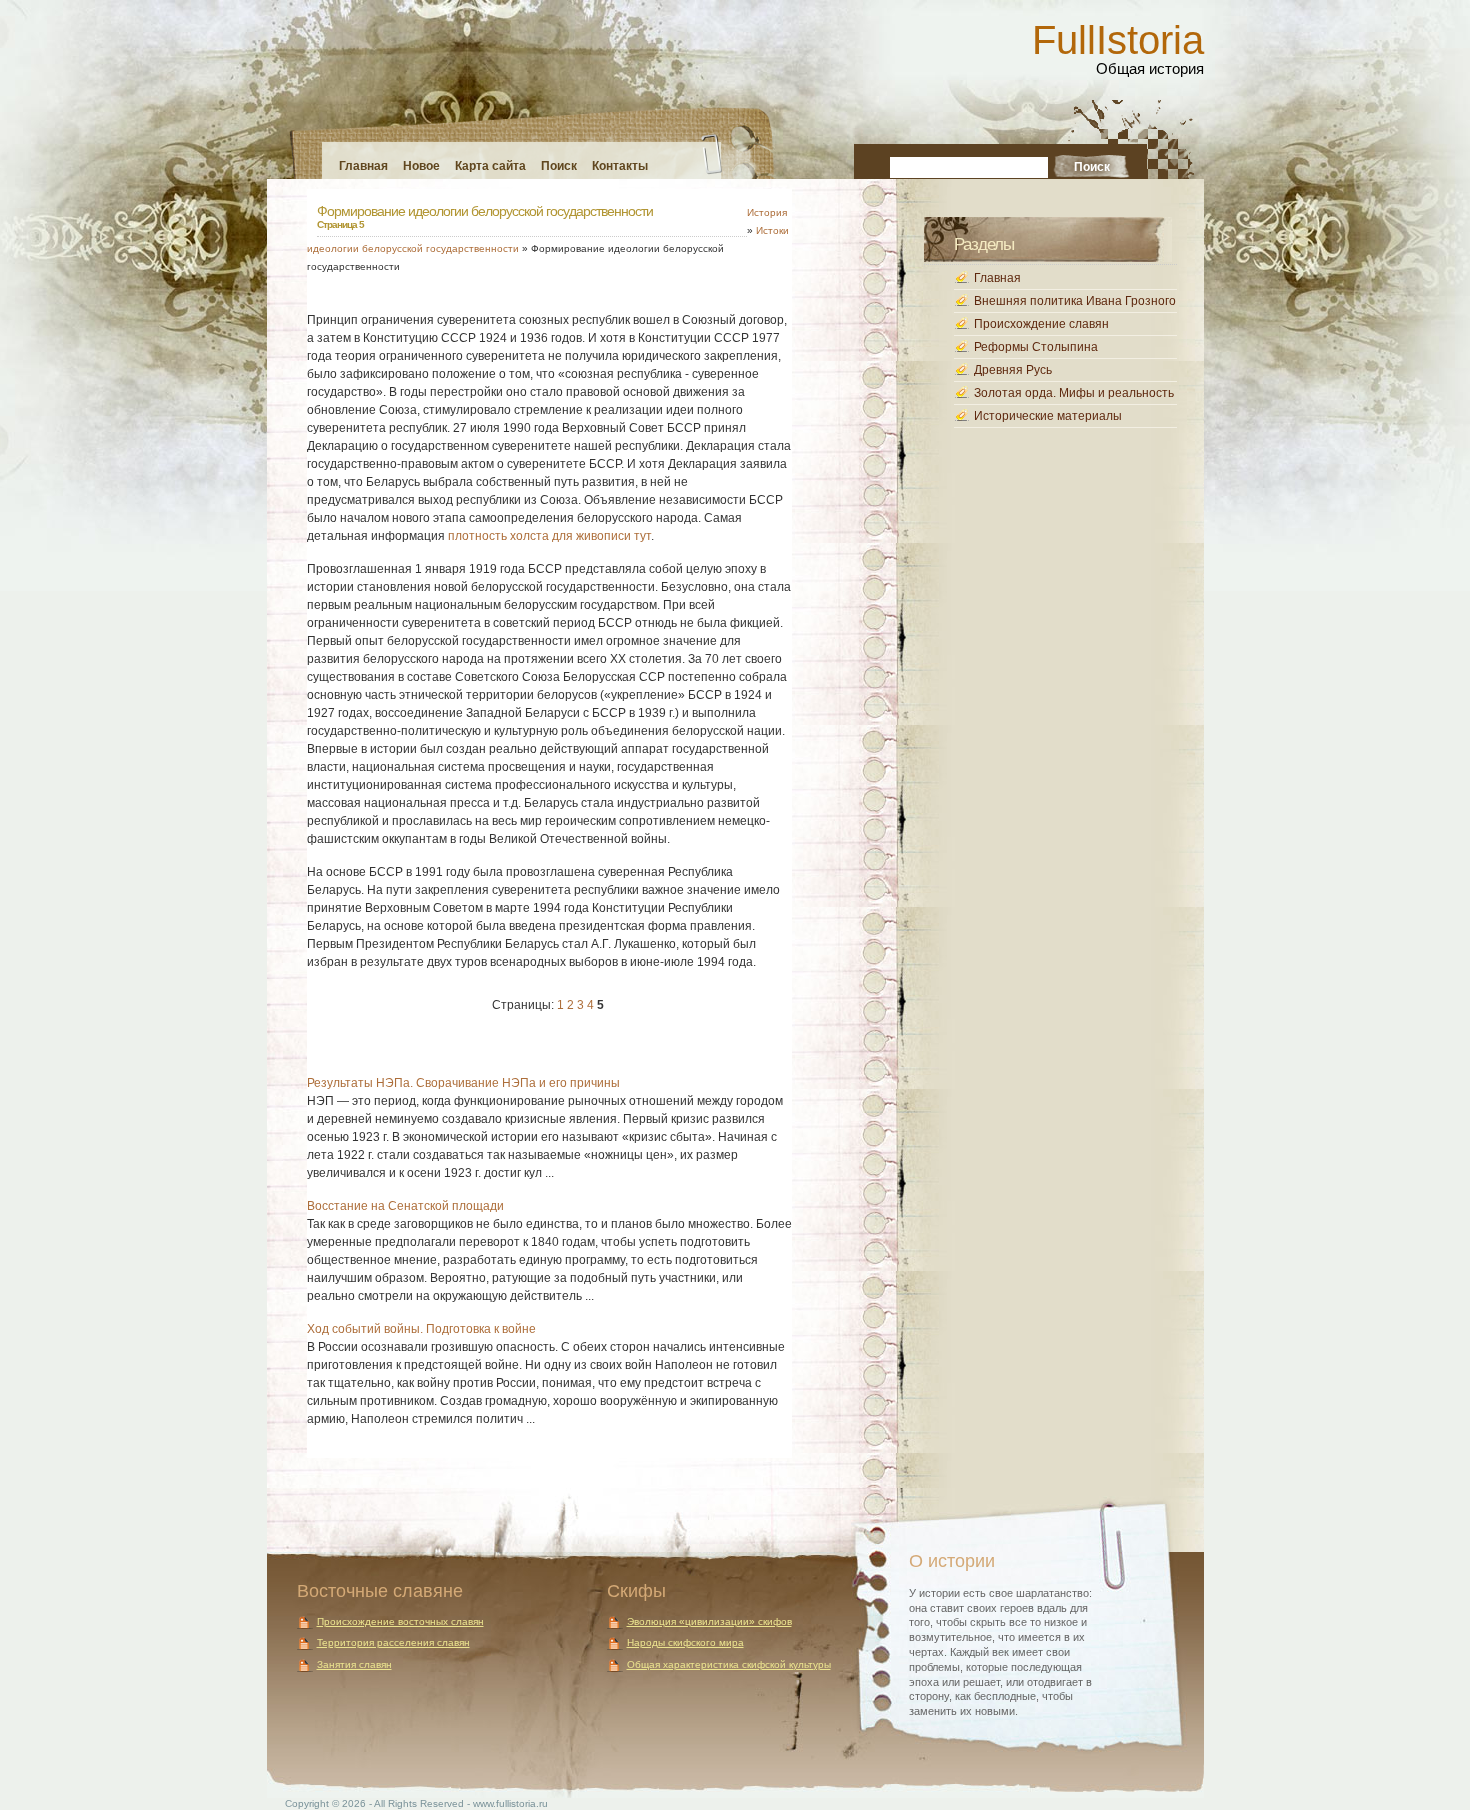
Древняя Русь (1013, 370)
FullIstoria (1118, 40)
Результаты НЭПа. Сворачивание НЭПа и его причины (463, 1083)
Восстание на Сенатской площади (405, 1206)
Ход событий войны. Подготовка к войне (421, 1329)
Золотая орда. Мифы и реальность (1074, 393)
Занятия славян (354, 1664)
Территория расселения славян (393, 1642)
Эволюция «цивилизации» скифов (709, 1621)
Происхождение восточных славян (400, 1621)
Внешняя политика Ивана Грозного (1075, 301)
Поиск (559, 166)
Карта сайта (490, 166)
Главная (363, 166)
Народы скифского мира (685, 1642)
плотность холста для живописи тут (549, 536)
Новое (421, 166)
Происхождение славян (1041, 324)
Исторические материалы (1048, 416)
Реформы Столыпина (1036, 347)
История (767, 212)
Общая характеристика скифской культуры (729, 1664)
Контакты (620, 166)
